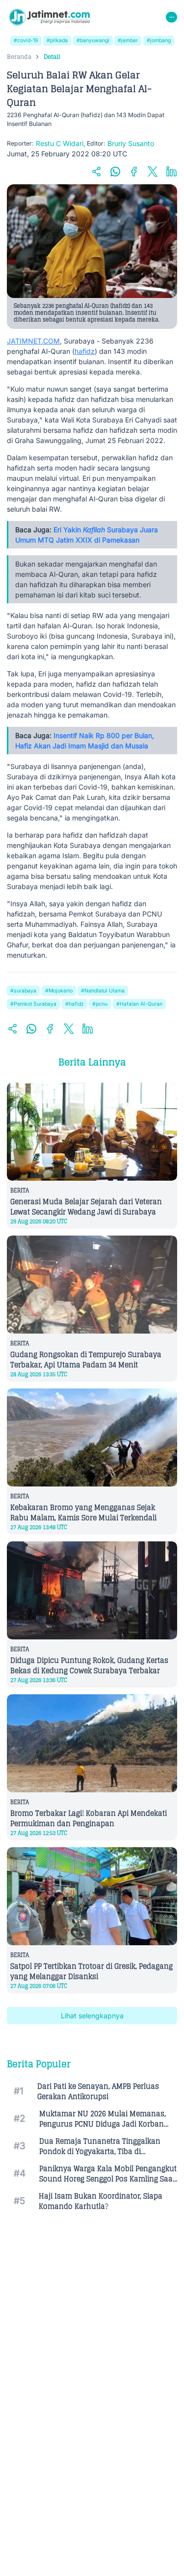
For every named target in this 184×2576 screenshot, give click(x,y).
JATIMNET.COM (33, 341)
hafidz (85, 351)
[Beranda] (49, 17)
